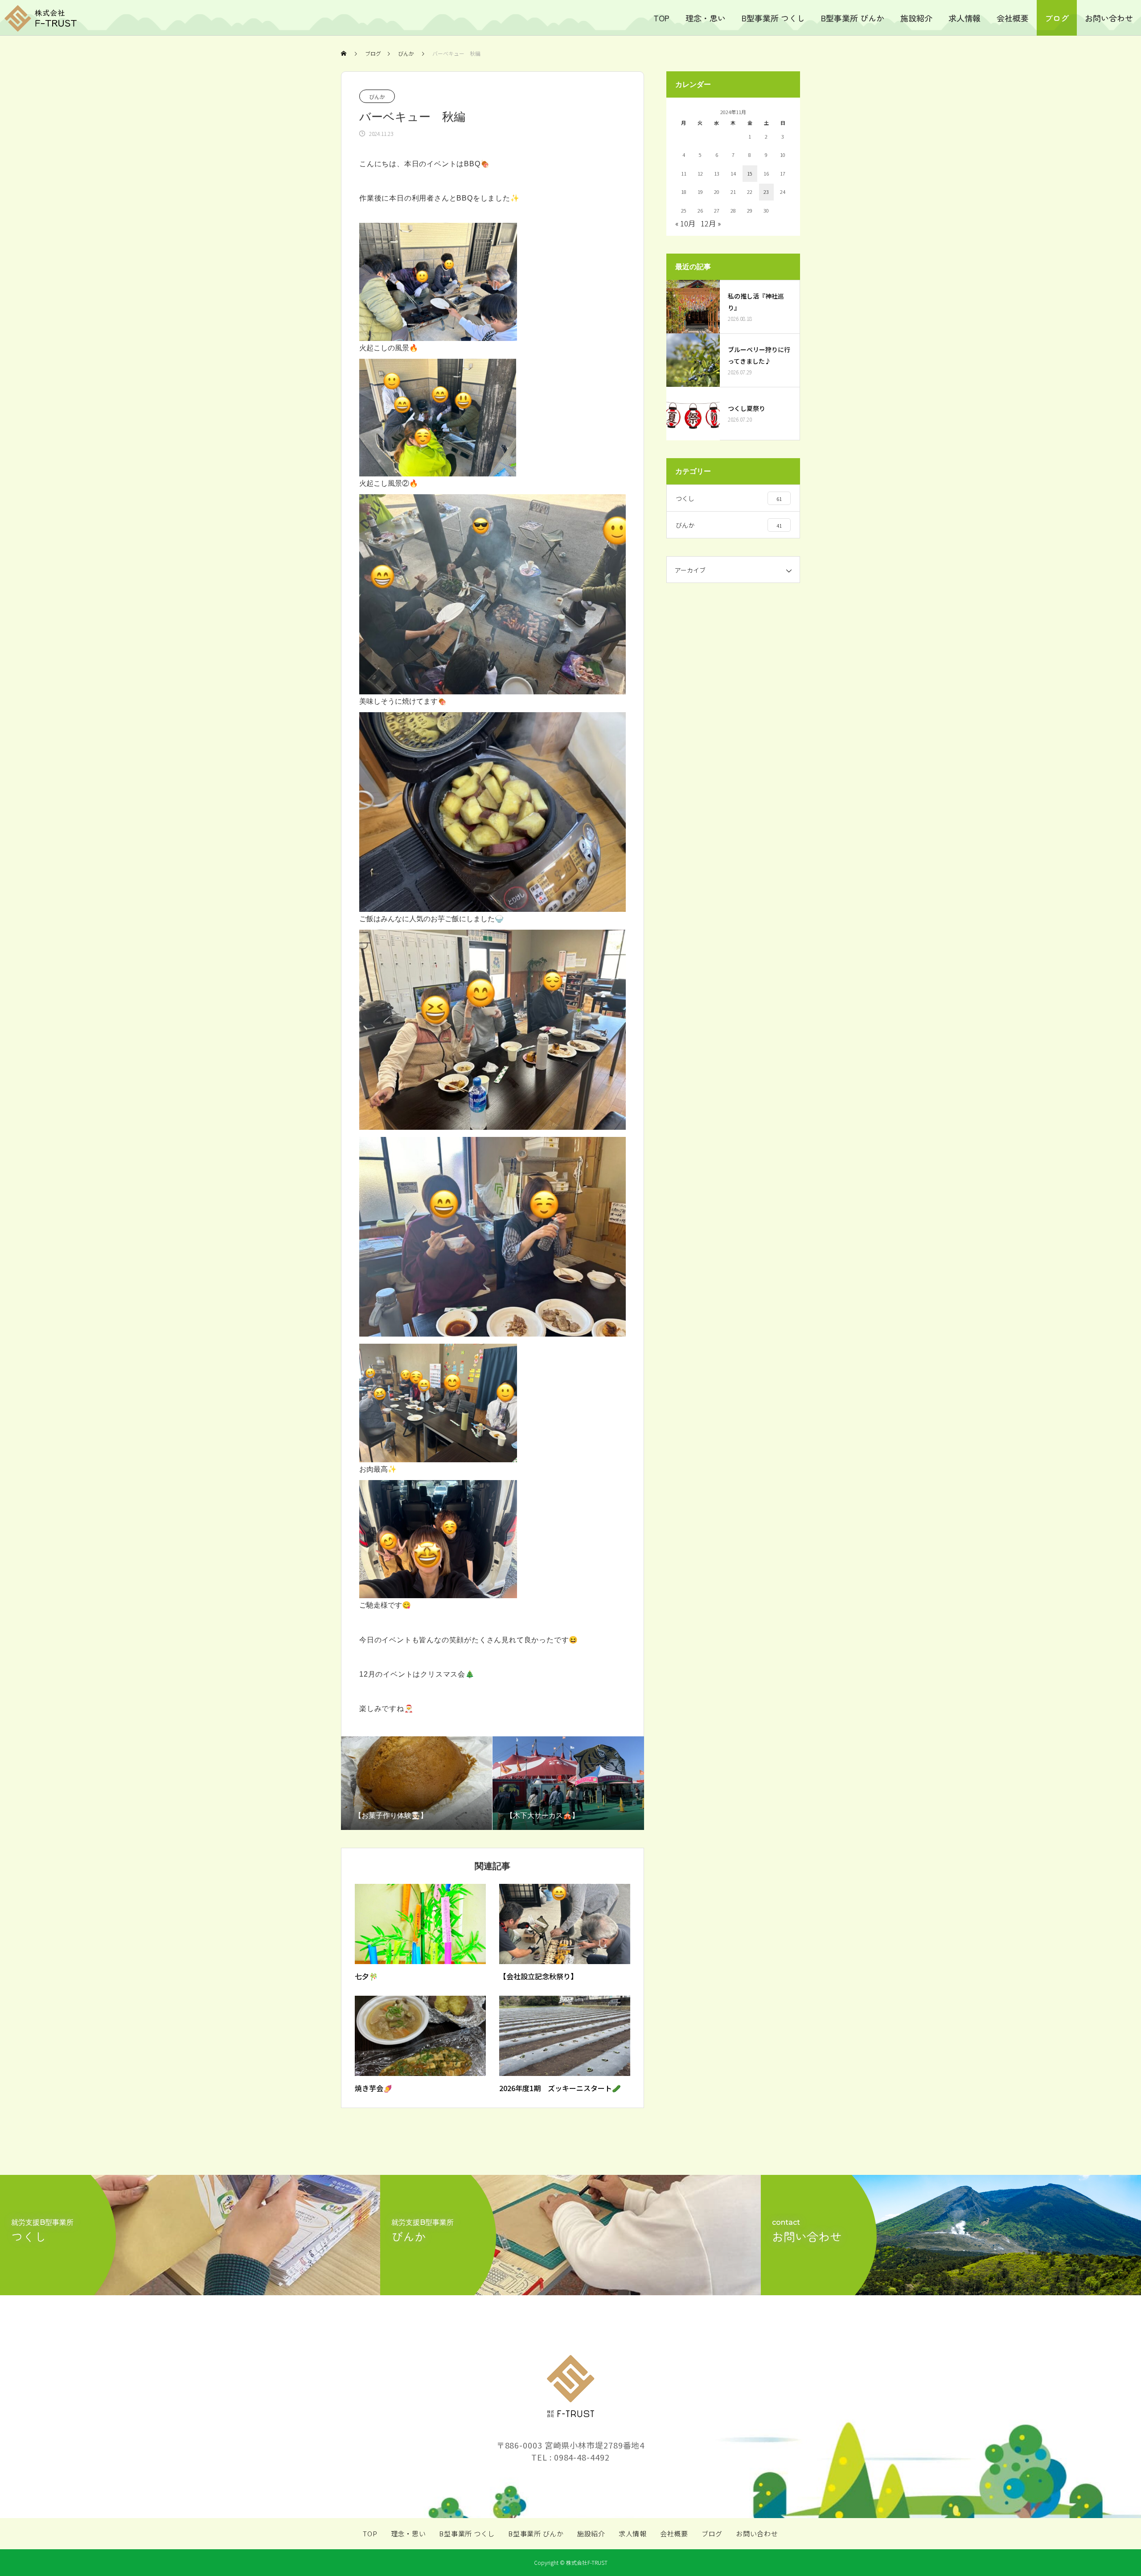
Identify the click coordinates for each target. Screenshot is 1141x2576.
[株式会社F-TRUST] (40, 18)
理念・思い (706, 18)
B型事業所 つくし (773, 18)
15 (750, 173)
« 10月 (685, 223)
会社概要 (1013, 18)
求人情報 (965, 18)
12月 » (711, 223)
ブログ (1057, 18)
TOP (661, 18)
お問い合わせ (1109, 18)
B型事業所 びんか (853, 18)
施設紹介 (916, 18)
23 (766, 192)
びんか (377, 96)
